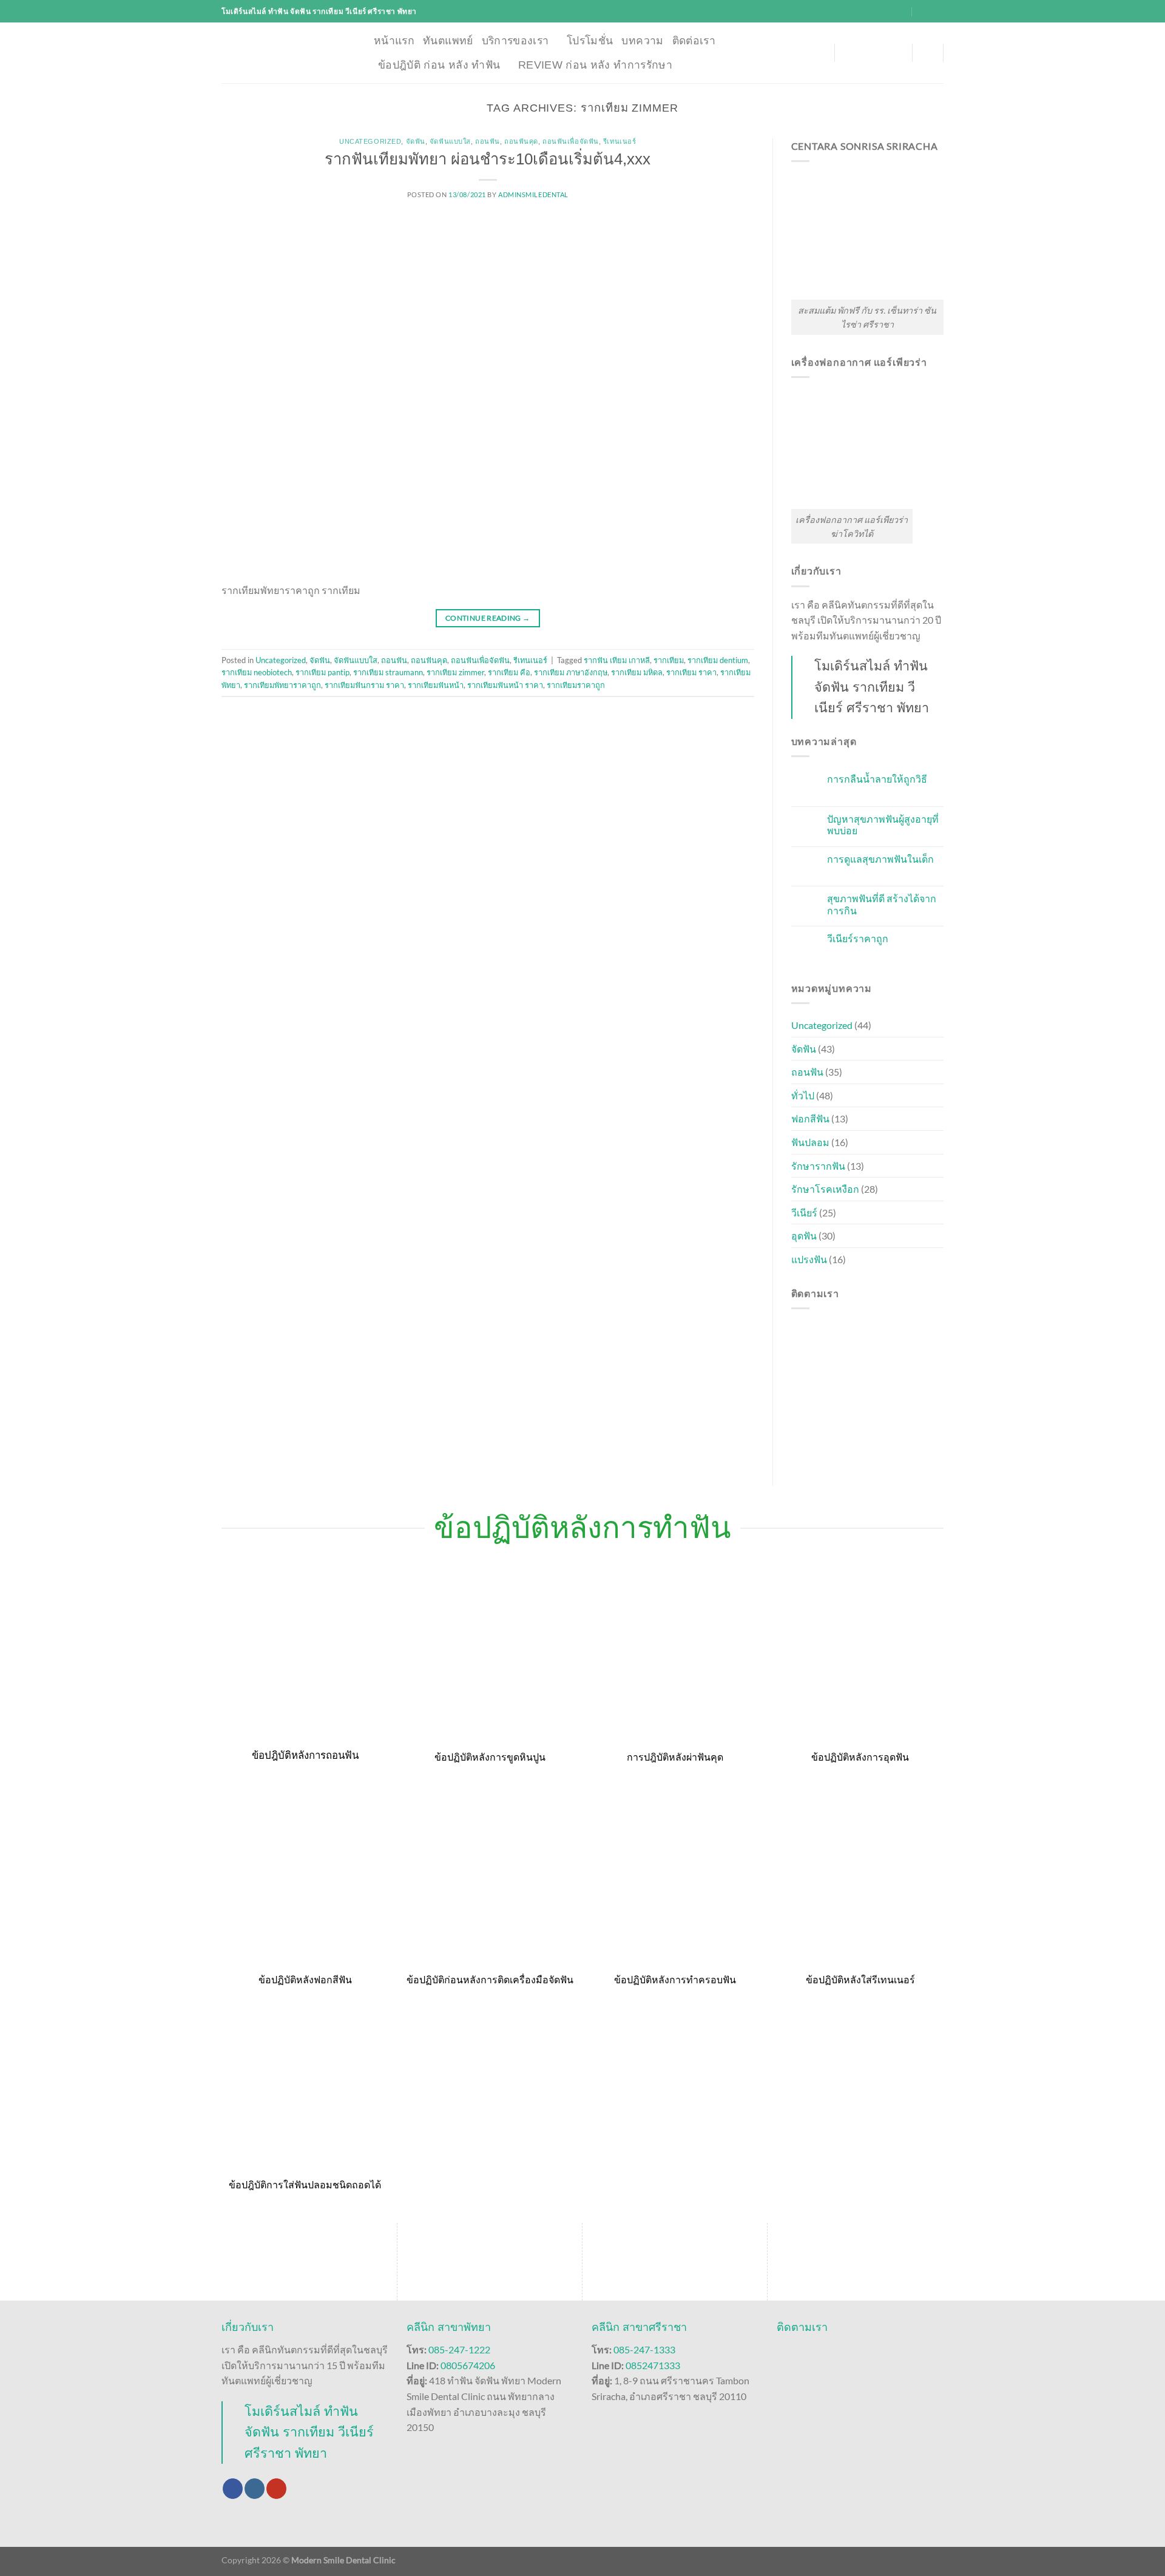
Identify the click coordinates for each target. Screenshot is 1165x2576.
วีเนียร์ (804, 1212)
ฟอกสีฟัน (810, 1118)
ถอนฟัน (488, 141)
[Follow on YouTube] (276, 2489)
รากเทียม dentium (718, 660)
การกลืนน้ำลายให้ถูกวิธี (877, 779)
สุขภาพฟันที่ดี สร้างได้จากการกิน (882, 904)
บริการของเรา (515, 41)
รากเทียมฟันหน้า (436, 685)
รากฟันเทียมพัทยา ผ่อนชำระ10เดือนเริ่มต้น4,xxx (488, 159)
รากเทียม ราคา (691, 672)
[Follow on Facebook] (233, 2489)
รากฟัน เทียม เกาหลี (617, 660)
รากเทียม (669, 660)
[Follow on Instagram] (255, 2489)
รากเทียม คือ (509, 672)
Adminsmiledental (533, 194)
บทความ (642, 41)
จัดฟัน (416, 141)
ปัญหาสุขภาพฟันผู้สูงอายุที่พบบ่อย (883, 824)
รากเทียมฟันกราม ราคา (364, 685)
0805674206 (468, 2365)
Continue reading (488, 618)
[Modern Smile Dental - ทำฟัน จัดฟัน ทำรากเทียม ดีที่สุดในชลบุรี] (289, 53)
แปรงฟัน (809, 1259)
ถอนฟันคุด (521, 141)
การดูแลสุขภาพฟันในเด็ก (880, 859)
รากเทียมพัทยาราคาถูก (282, 685)
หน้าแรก (394, 41)
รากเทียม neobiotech (257, 672)
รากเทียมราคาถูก (576, 685)
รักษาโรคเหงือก (825, 1189)
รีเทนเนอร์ (620, 141)
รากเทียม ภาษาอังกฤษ (571, 672)
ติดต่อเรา (694, 41)
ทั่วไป (803, 1095)
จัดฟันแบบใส (450, 141)
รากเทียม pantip (322, 672)
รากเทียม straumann (388, 672)
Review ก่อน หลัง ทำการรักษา (595, 65)
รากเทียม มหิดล (637, 672)
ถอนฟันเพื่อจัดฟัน (571, 141)
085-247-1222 (459, 2349)
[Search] (927, 52)
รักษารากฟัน (818, 1166)
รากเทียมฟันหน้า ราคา (505, 685)
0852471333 (653, 2365)
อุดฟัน (804, 1236)
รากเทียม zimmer (455, 672)
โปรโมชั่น (590, 41)
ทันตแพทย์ (448, 41)
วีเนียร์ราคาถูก (858, 938)
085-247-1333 (644, 2349)
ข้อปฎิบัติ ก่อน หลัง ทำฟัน (439, 65)
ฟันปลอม (810, 1142)
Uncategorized (370, 141)
